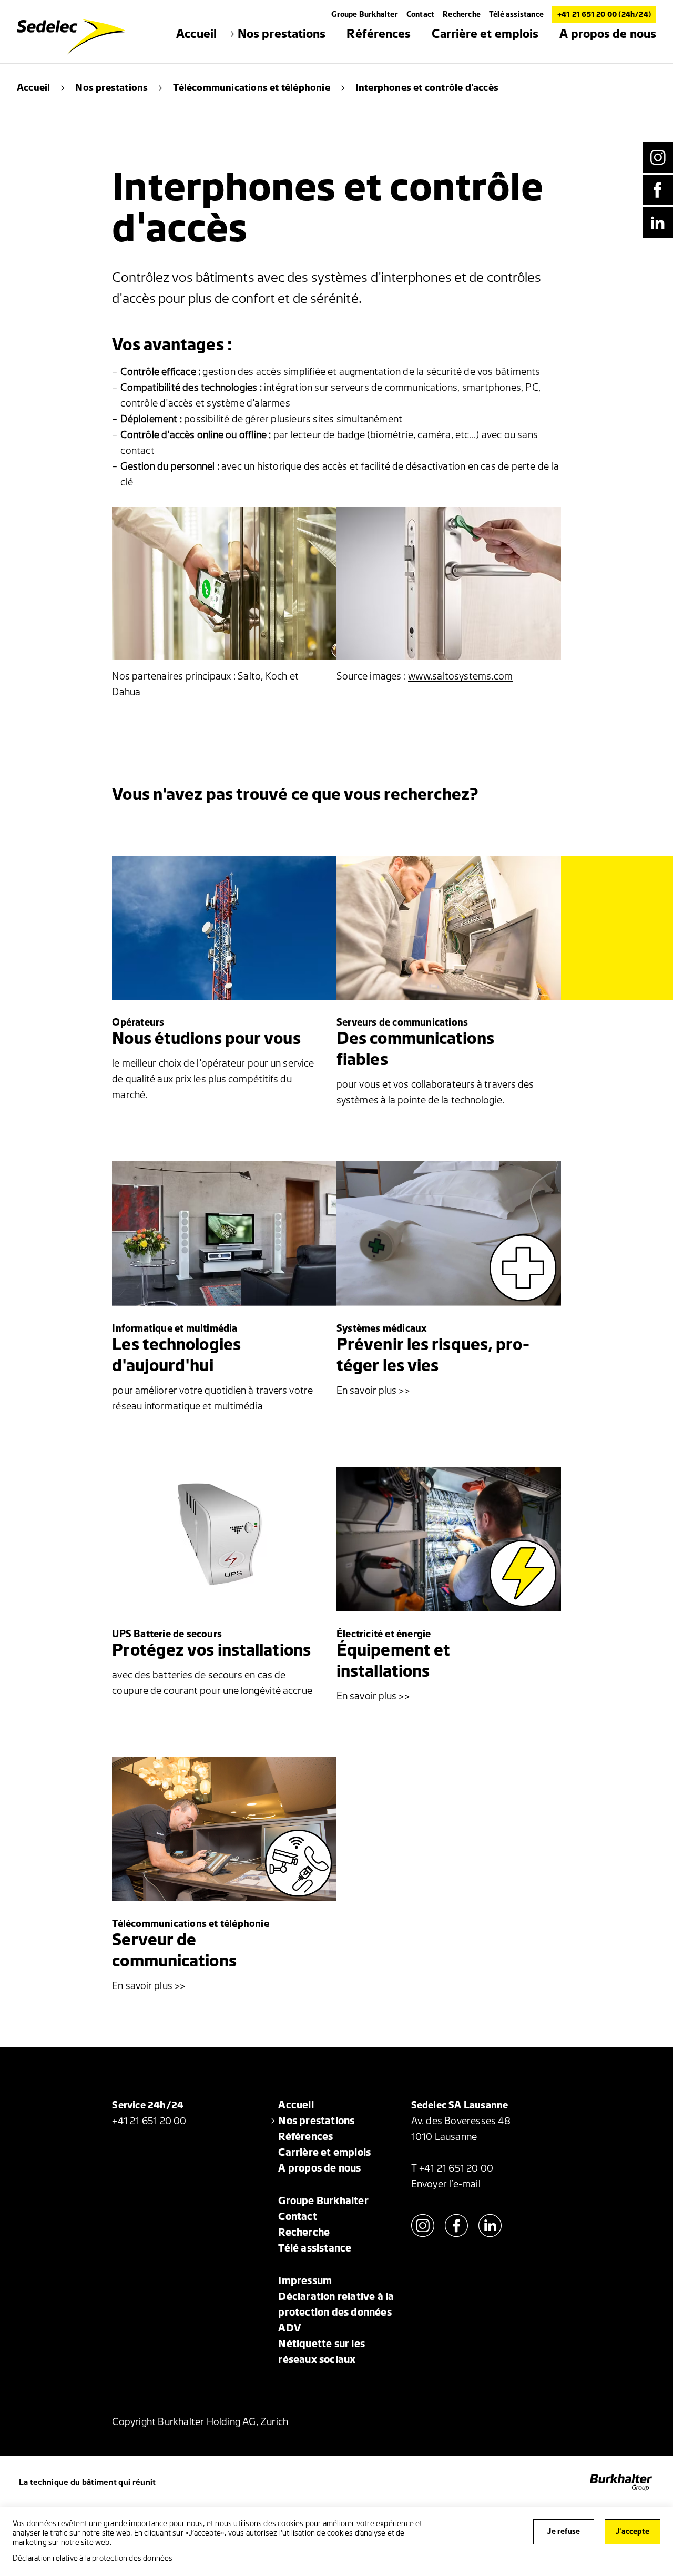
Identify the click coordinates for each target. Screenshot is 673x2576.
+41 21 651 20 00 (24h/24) (604, 14)
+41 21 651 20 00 (149, 2121)
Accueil (33, 88)
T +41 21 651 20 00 (452, 2168)
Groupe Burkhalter (364, 14)
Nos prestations (111, 88)
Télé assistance (516, 14)
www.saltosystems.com (460, 676)
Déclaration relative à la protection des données (93, 2558)
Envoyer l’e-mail (446, 2184)
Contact (420, 14)
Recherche (462, 14)
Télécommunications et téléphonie (251, 88)
